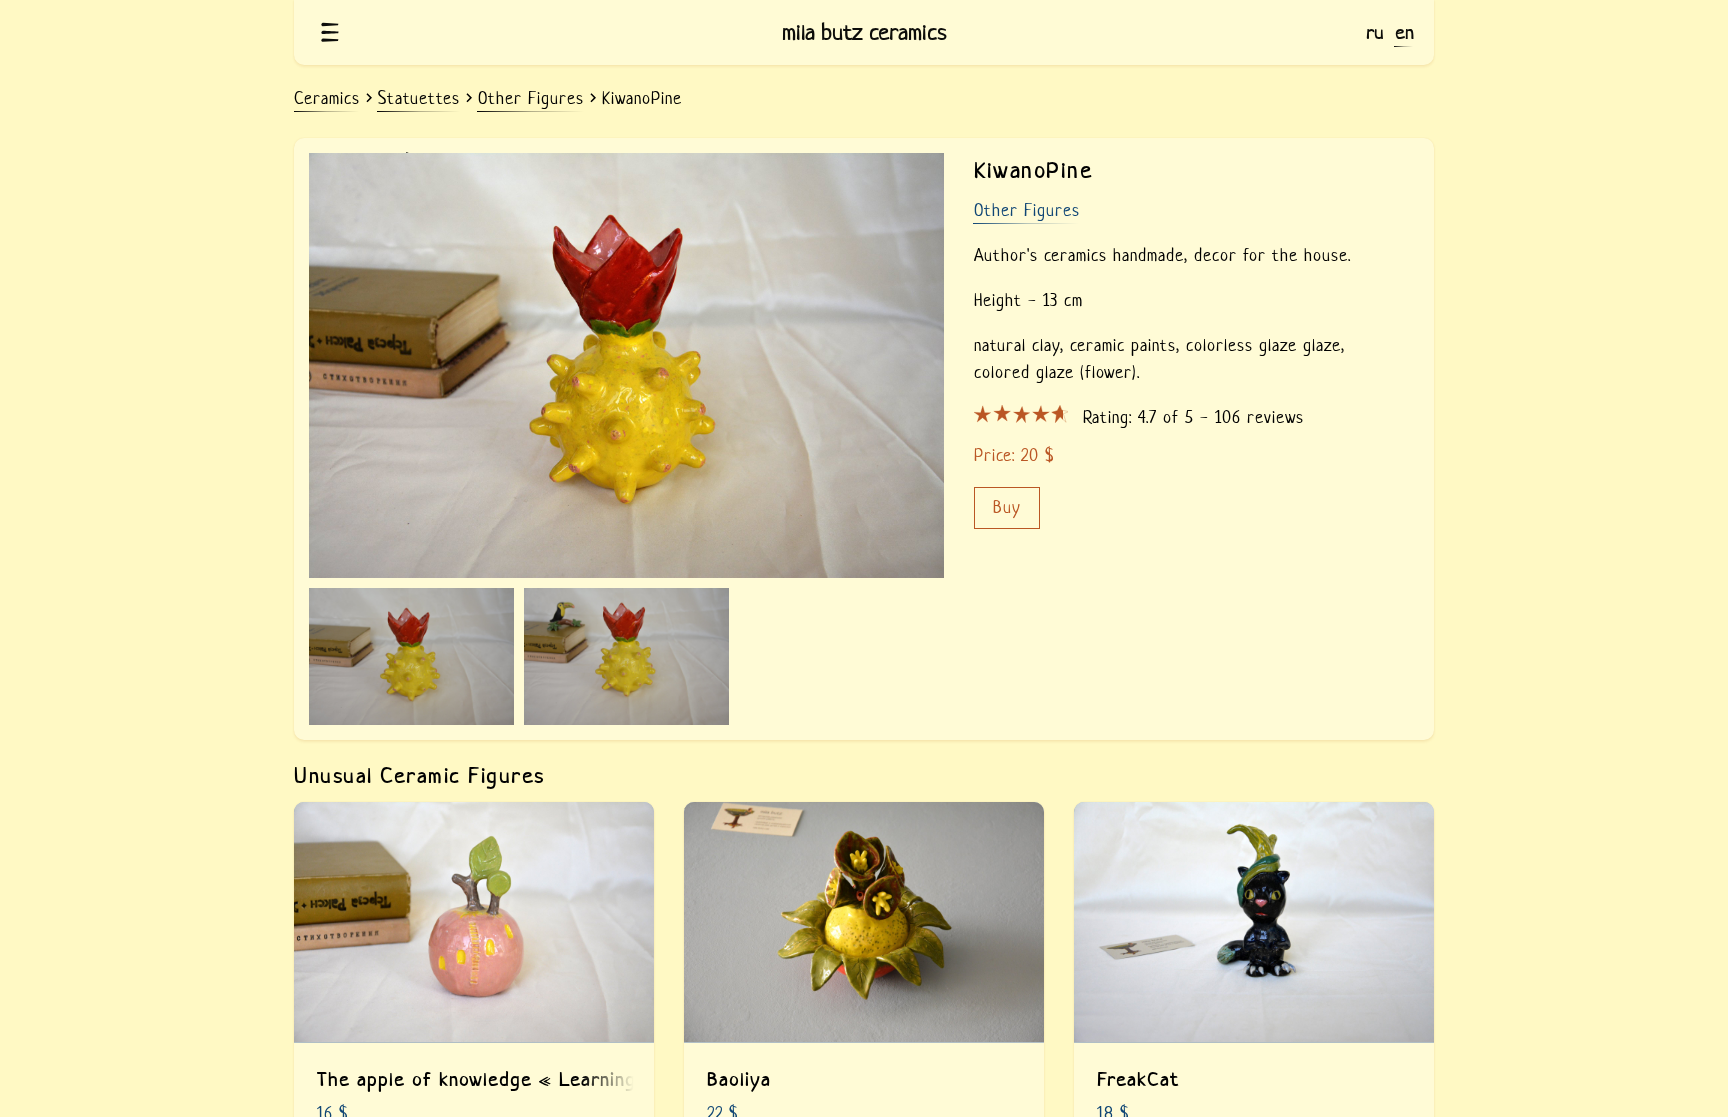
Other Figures (1027, 210)
